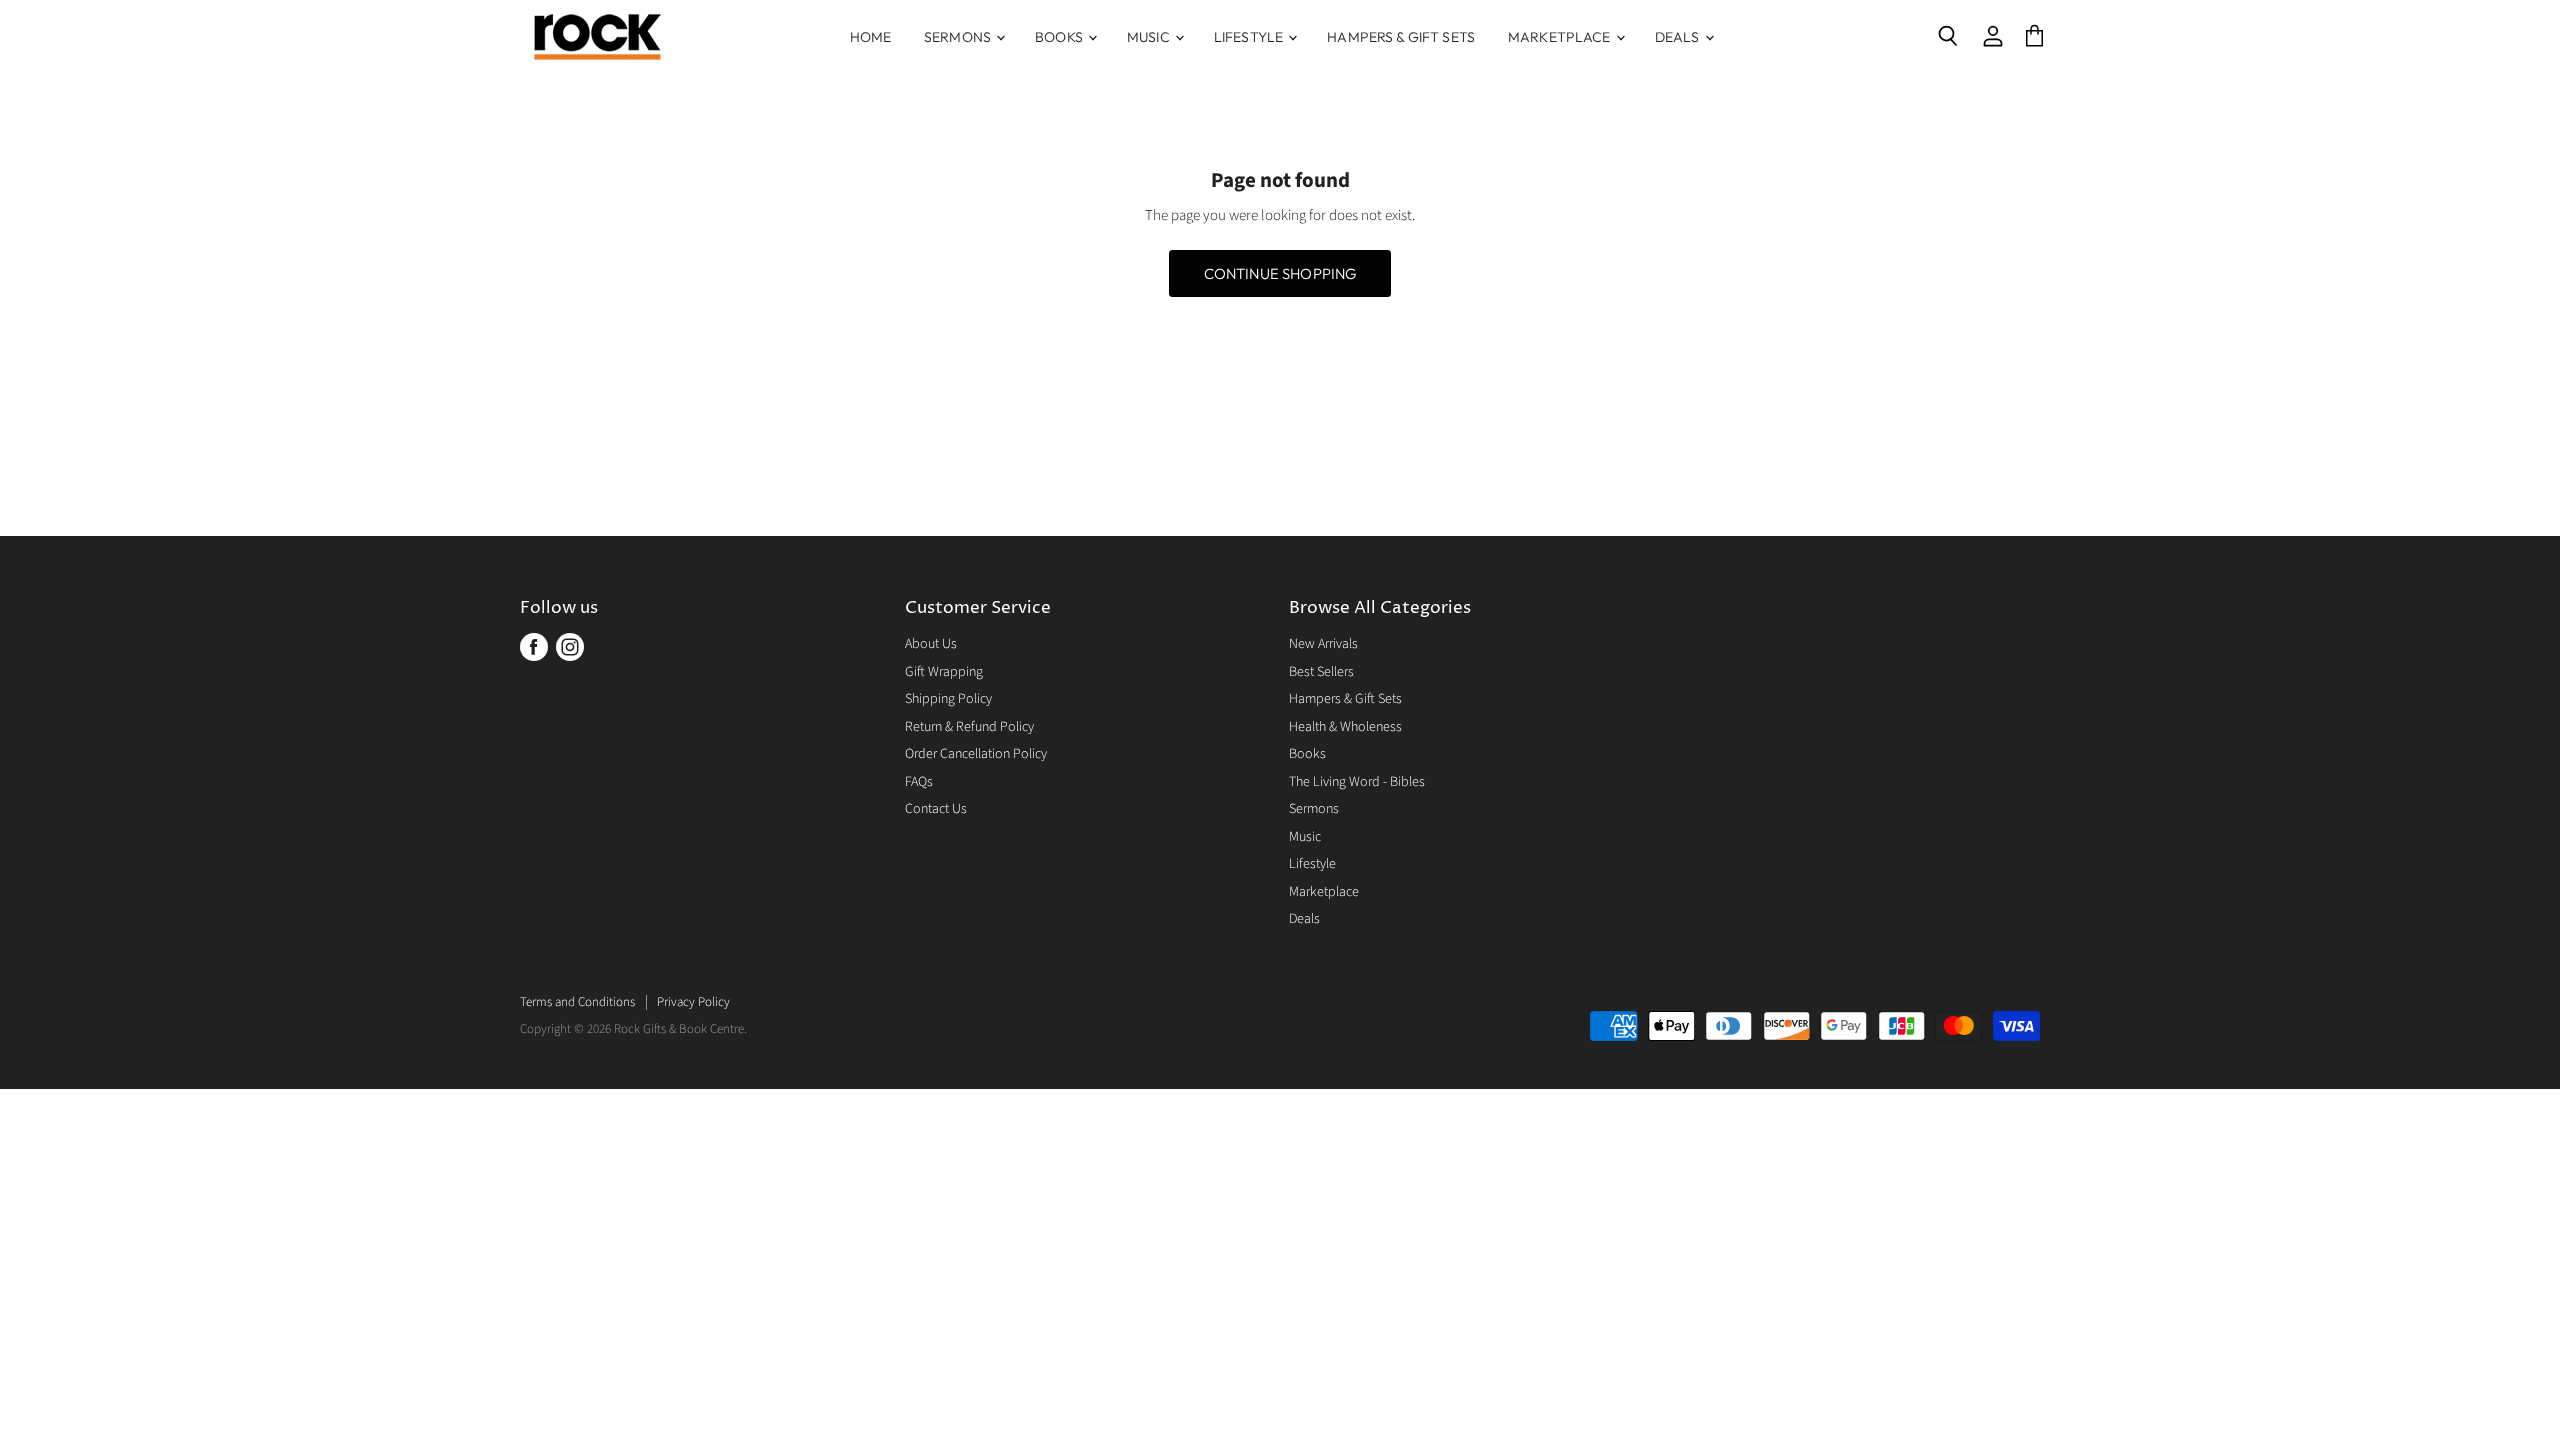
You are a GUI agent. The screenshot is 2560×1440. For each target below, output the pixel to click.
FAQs (919, 782)
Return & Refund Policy (969, 727)
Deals (1679, 37)
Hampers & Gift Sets (1401, 37)
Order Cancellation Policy (976, 754)
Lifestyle (1250, 37)
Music (1150, 37)
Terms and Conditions (577, 1002)
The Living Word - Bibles (1357, 782)
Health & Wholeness (1345, 727)
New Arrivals (1323, 644)
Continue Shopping (1280, 273)
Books (1060, 37)
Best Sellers (1321, 672)
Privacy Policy (693, 1002)
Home (871, 37)
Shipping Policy (948, 699)
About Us (931, 644)
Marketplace (1561, 37)
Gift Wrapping (944, 672)
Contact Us (936, 809)
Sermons (959, 37)
